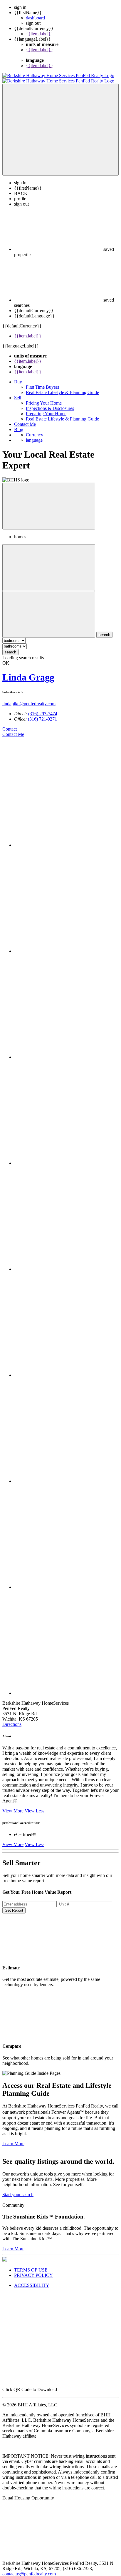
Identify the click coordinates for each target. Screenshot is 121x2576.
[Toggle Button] (60, 124)
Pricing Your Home (44, 398)
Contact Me (25, 419)
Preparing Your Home (46, 408)
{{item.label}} (40, 34)
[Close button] (49, 501)
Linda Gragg (28, 672)
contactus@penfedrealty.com (29, 2568)
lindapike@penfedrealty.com (29, 698)
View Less (35, 1806)
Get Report (14, 1905)
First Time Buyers (42, 382)
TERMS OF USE (31, 2265)
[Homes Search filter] (49, 609)
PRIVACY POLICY (33, 2270)
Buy (18, 376)
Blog (19, 424)
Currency (35, 429)
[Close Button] (49, 562)
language (34, 435)
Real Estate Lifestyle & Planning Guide (62, 387)
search (10, 647)
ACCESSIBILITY (32, 2280)
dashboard (35, 18)
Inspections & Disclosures (50, 403)
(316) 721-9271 (42, 714)
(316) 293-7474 (43, 708)
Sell (18, 392)
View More (13, 1806)
